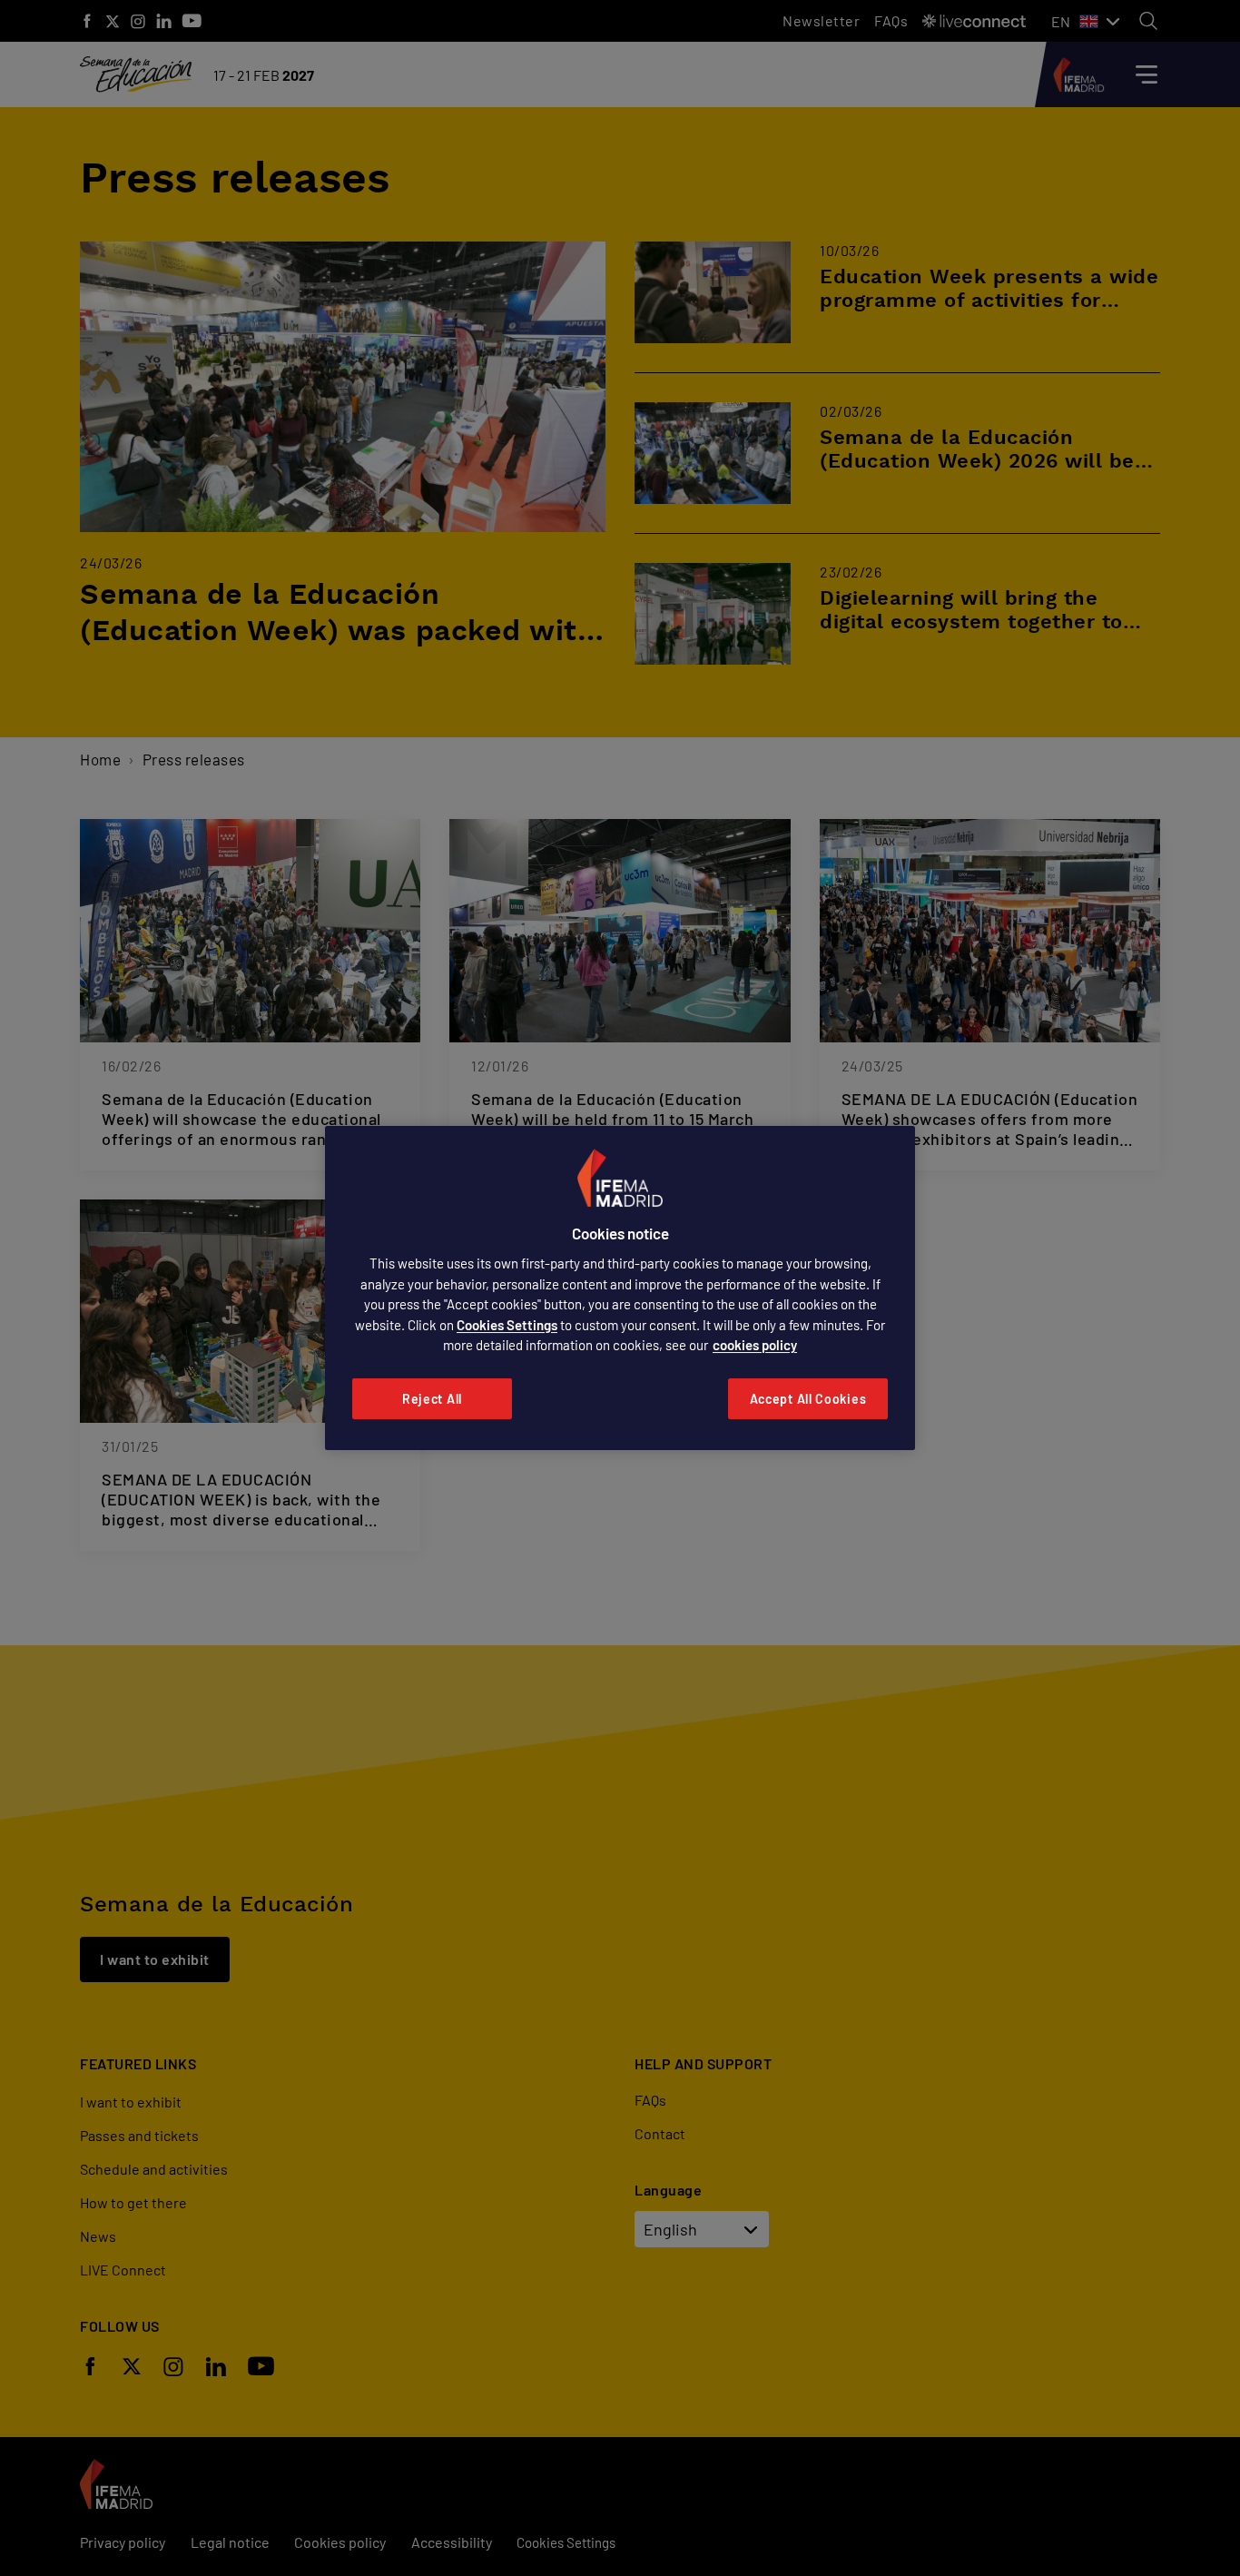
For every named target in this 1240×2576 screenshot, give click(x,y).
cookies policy (755, 1345)
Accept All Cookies (808, 1399)
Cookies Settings (507, 1325)
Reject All (432, 1399)
